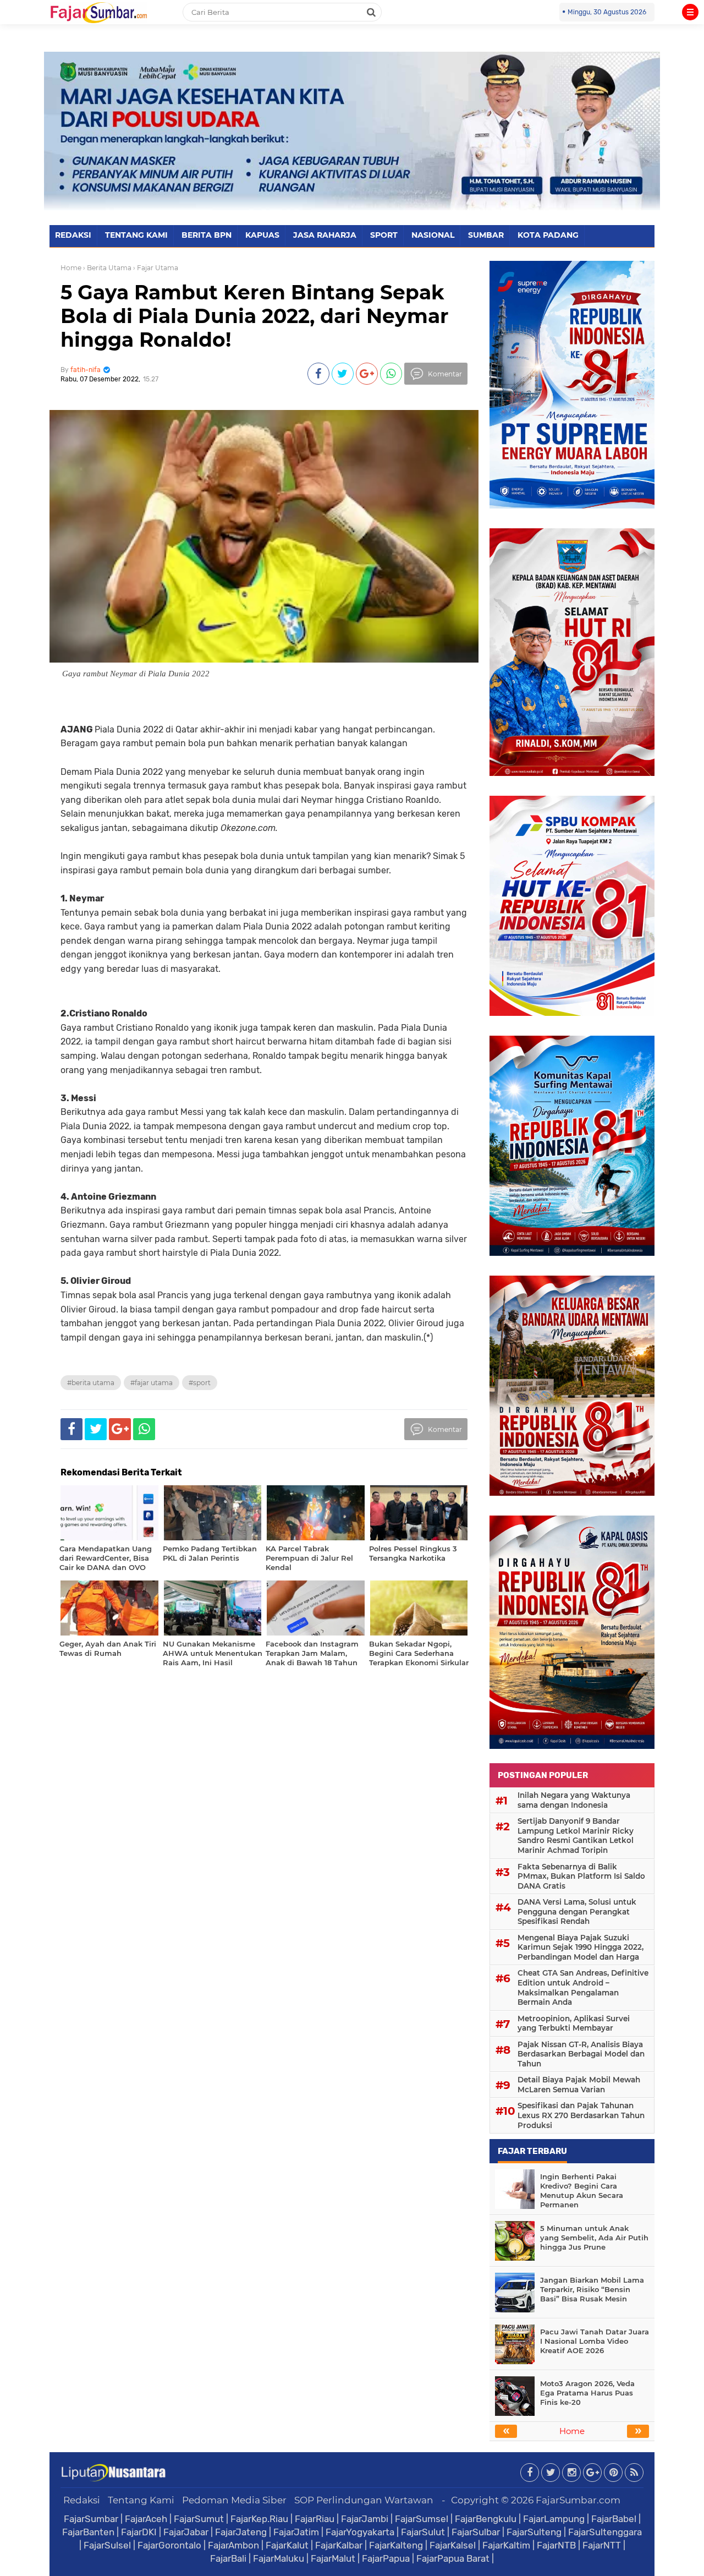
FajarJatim (296, 2532)
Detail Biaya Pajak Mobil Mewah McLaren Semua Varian (579, 2085)
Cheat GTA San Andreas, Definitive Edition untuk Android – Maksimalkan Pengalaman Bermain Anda (583, 1987)
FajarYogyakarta (360, 2532)
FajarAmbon (233, 2545)
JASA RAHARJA (325, 235)
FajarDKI (139, 2532)
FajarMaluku (279, 2558)
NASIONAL (433, 235)
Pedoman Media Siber (234, 2500)
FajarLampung (554, 2519)
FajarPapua (386, 2558)
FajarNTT (602, 2545)
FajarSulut (423, 2532)
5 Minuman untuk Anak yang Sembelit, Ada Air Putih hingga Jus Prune (594, 2238)
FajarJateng (241, 2532)
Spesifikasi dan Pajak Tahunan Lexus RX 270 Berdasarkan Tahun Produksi (581, 2115)
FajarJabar (186, 2532)
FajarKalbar (339, 2545)
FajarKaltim (506, 2545)
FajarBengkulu (486, 2519)
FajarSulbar (476, 2532)
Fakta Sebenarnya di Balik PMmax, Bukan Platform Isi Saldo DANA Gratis (581, 1876)
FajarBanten (88, 2532)
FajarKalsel (453, 2545)
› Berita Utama (107, 268)
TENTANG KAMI (136, 235)
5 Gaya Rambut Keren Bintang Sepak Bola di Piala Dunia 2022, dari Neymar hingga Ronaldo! (255, 316)
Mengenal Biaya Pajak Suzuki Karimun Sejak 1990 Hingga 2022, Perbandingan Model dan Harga (581, 1947)
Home (71, 268)
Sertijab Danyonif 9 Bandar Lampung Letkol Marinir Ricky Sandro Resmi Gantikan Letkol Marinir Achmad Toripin (576, 1836)
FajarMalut (333, 2558)
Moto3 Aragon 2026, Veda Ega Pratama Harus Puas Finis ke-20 (587, 2393)
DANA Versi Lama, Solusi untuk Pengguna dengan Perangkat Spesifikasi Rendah (577, 1912)
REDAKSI (73, 235)
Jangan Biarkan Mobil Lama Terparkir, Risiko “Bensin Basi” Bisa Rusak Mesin (592, 2289)
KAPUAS (262, 235)
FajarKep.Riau (259, 2519)
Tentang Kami (141, 2500)
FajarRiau (315, 2519)
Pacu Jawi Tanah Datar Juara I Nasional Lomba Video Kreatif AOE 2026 (595, 2341)
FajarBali (228, 2558)
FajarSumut (199, 2519)
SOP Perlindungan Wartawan (364, 2500)
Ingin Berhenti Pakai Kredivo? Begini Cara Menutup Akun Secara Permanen (582, 2191)
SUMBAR (486, 235)
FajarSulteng (534, 2532)
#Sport (200, 1383)
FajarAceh (146, 2519)
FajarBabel (614, 2519)
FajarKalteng (396, 2545)
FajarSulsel (107, 2545)
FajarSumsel (422, 2519)
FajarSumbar (91, 2519)
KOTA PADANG (548, 235)
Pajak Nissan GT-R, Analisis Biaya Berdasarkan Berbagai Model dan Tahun (581, 2054)
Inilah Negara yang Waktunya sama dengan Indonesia (574, 1800)
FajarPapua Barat (453, 2558)
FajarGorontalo (169, 2545)
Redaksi (82, 2500)
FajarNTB (556, 2545)
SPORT (384, 235)
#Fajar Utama (152, 1383)
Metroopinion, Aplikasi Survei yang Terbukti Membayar (574, 2023)
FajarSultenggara (605, 2532)
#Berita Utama (91, 1383)
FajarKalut (287, 2545)
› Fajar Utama (156, 268)
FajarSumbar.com (578, 2500)
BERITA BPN (207, 235)
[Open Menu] (690, 12)
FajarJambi (365, 2519)
